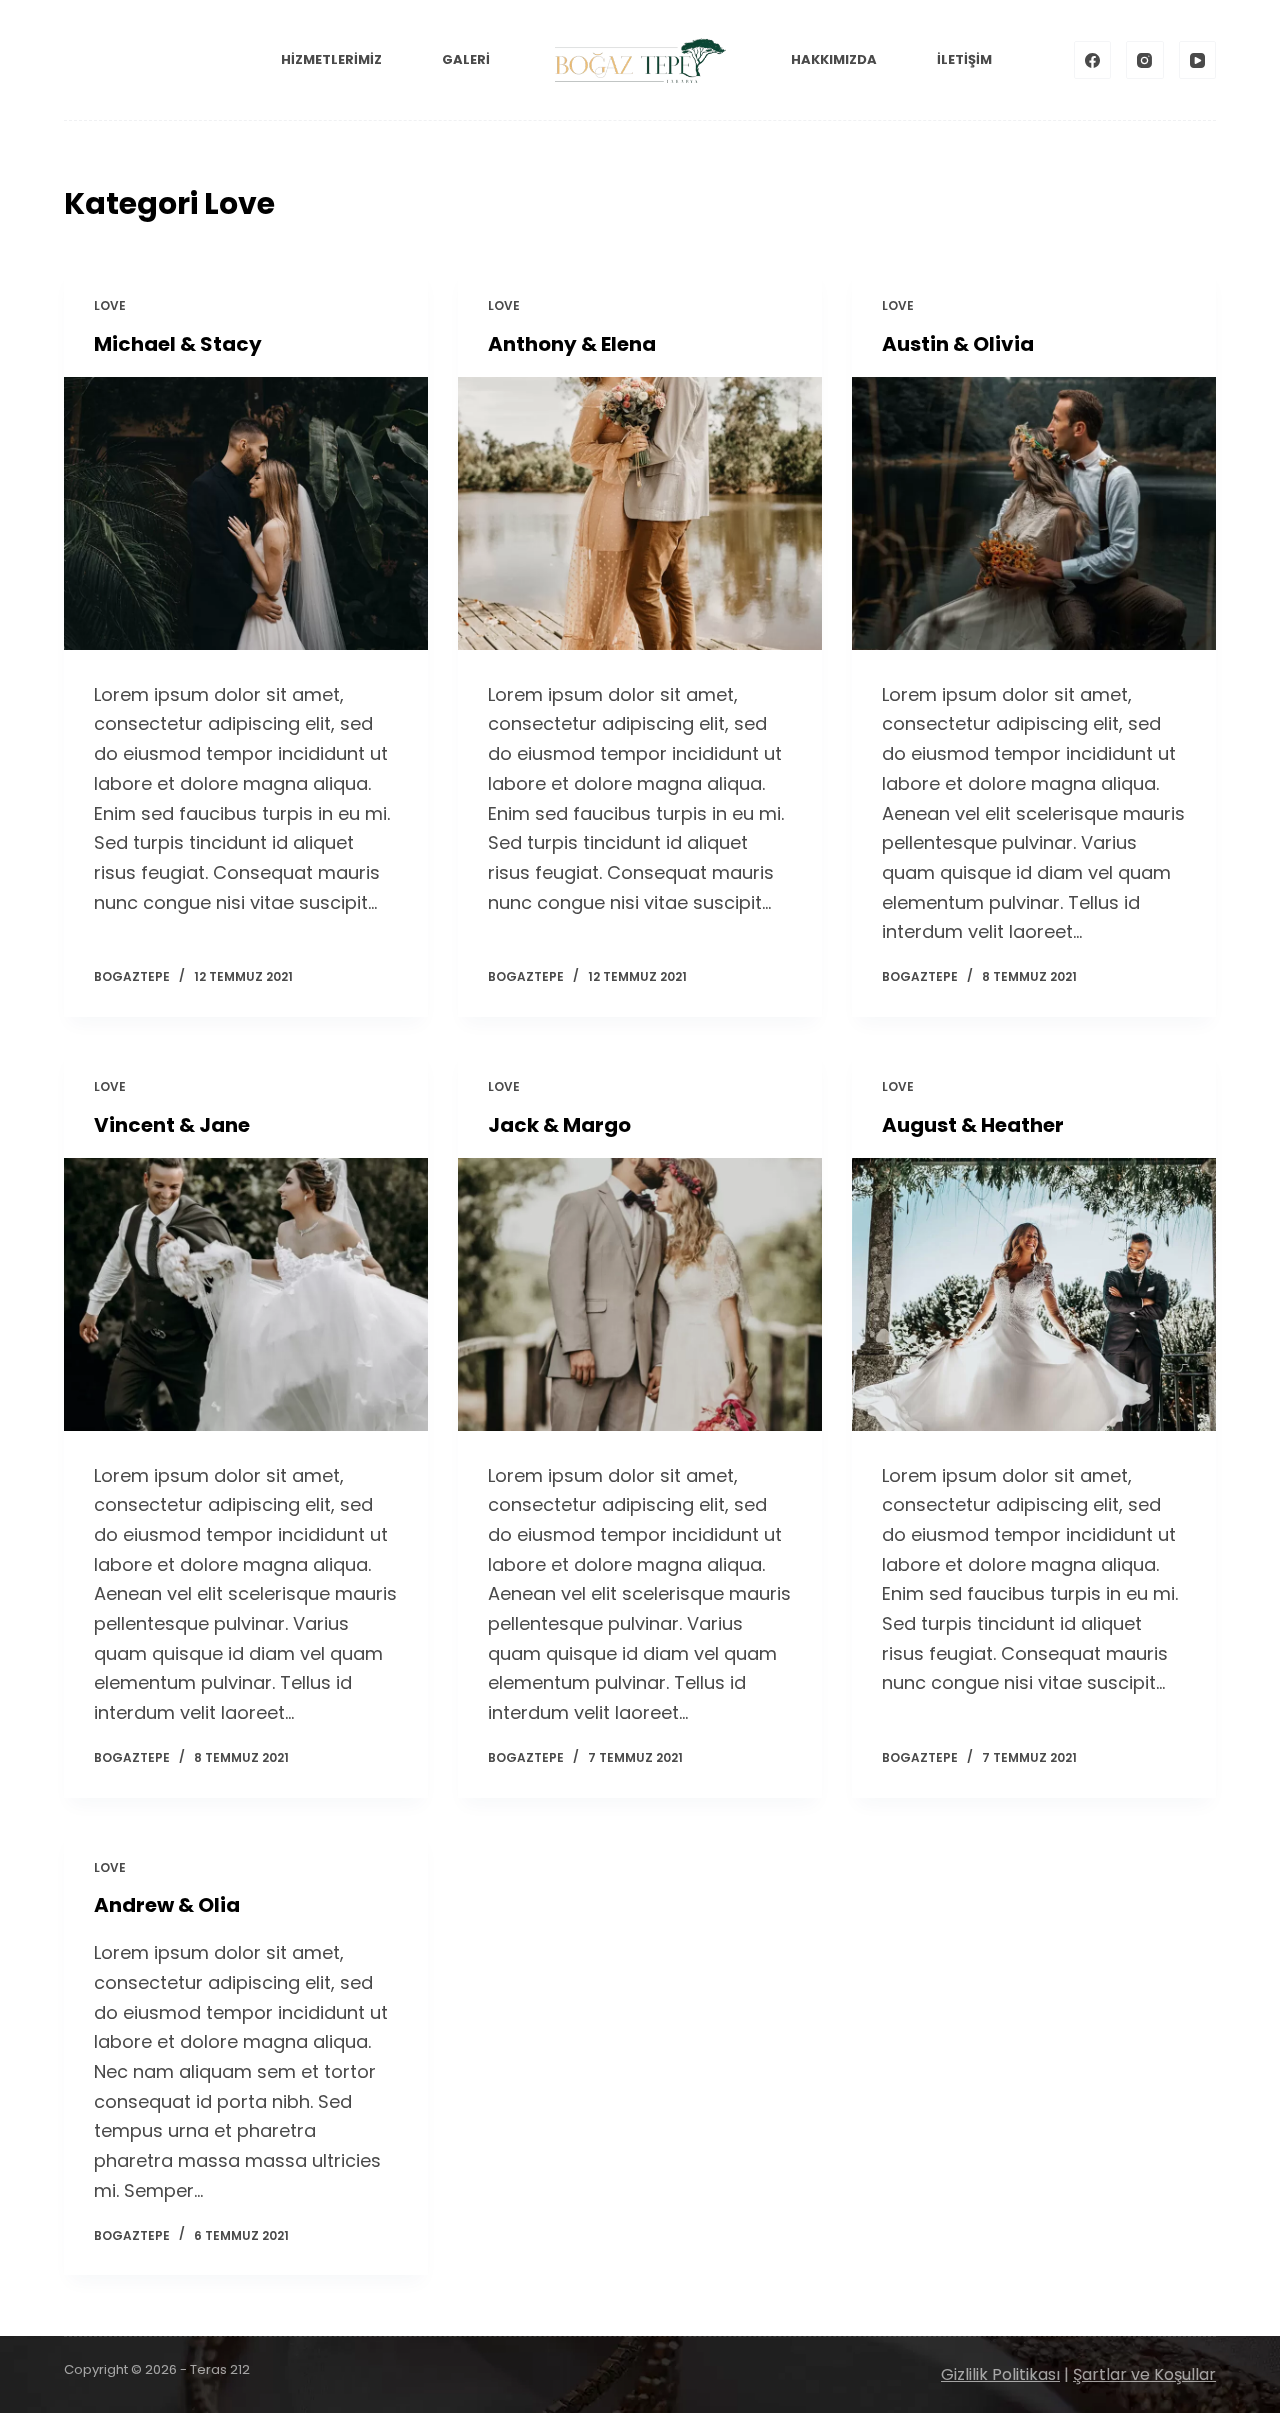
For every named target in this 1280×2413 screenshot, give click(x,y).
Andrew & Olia (167, 1905)
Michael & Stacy (178, 344)
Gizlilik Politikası (1000, 2374)
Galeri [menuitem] (466, 59)
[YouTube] (1198, 60)
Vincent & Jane (172, 1125)
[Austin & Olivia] (1034, 513)
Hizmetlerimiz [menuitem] (331, 59)
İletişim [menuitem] (964, 59)
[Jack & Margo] (640, 1294)
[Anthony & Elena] (640, 513)
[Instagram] (1145, 60)
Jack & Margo (559, 1125)
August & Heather (973, 1125)
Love (110, 305)
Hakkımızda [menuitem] (834, 59)
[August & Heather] (1034, 1294)
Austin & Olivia (958, 344)
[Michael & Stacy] (246, 513)
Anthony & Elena (572, 344)
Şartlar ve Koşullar (1144, 2374)
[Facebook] (1093, 60)
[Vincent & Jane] (246, 1294)
